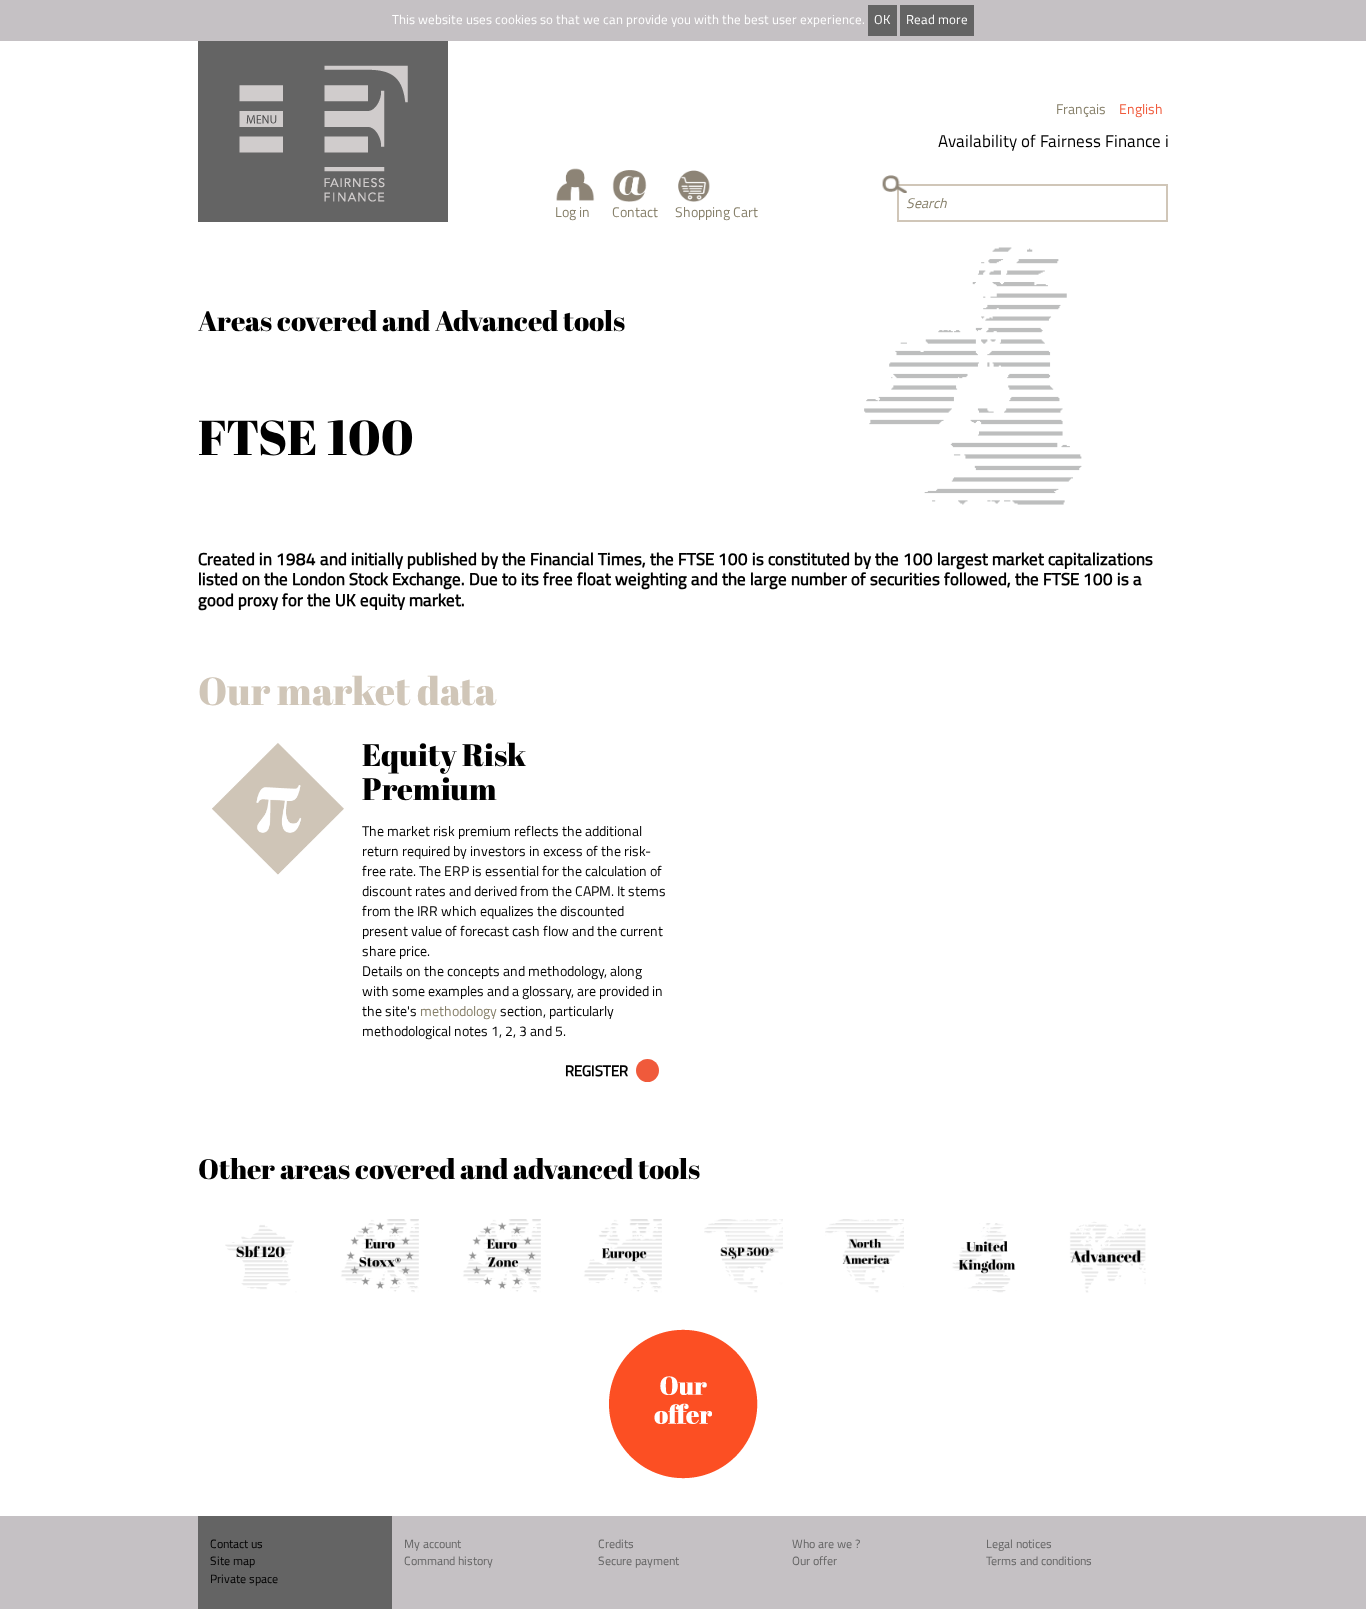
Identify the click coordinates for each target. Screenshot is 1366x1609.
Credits (616, 1543)
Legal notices (1019, 1543)
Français (1081, 108)
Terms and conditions (1039, 1560)
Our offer (814, 1560)
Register (596, 1070)
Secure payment (638, 1560)
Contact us (236, 1543)
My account (432, 1543)
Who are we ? (826, 1543)
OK (882, 19)
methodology (458, 1010)
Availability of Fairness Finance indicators (1078, 141)
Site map (232, 1560)
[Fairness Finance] (323, 131)
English (1141, 108)
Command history (448, 1560)
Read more (937, 19)
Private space (244, 1578)
